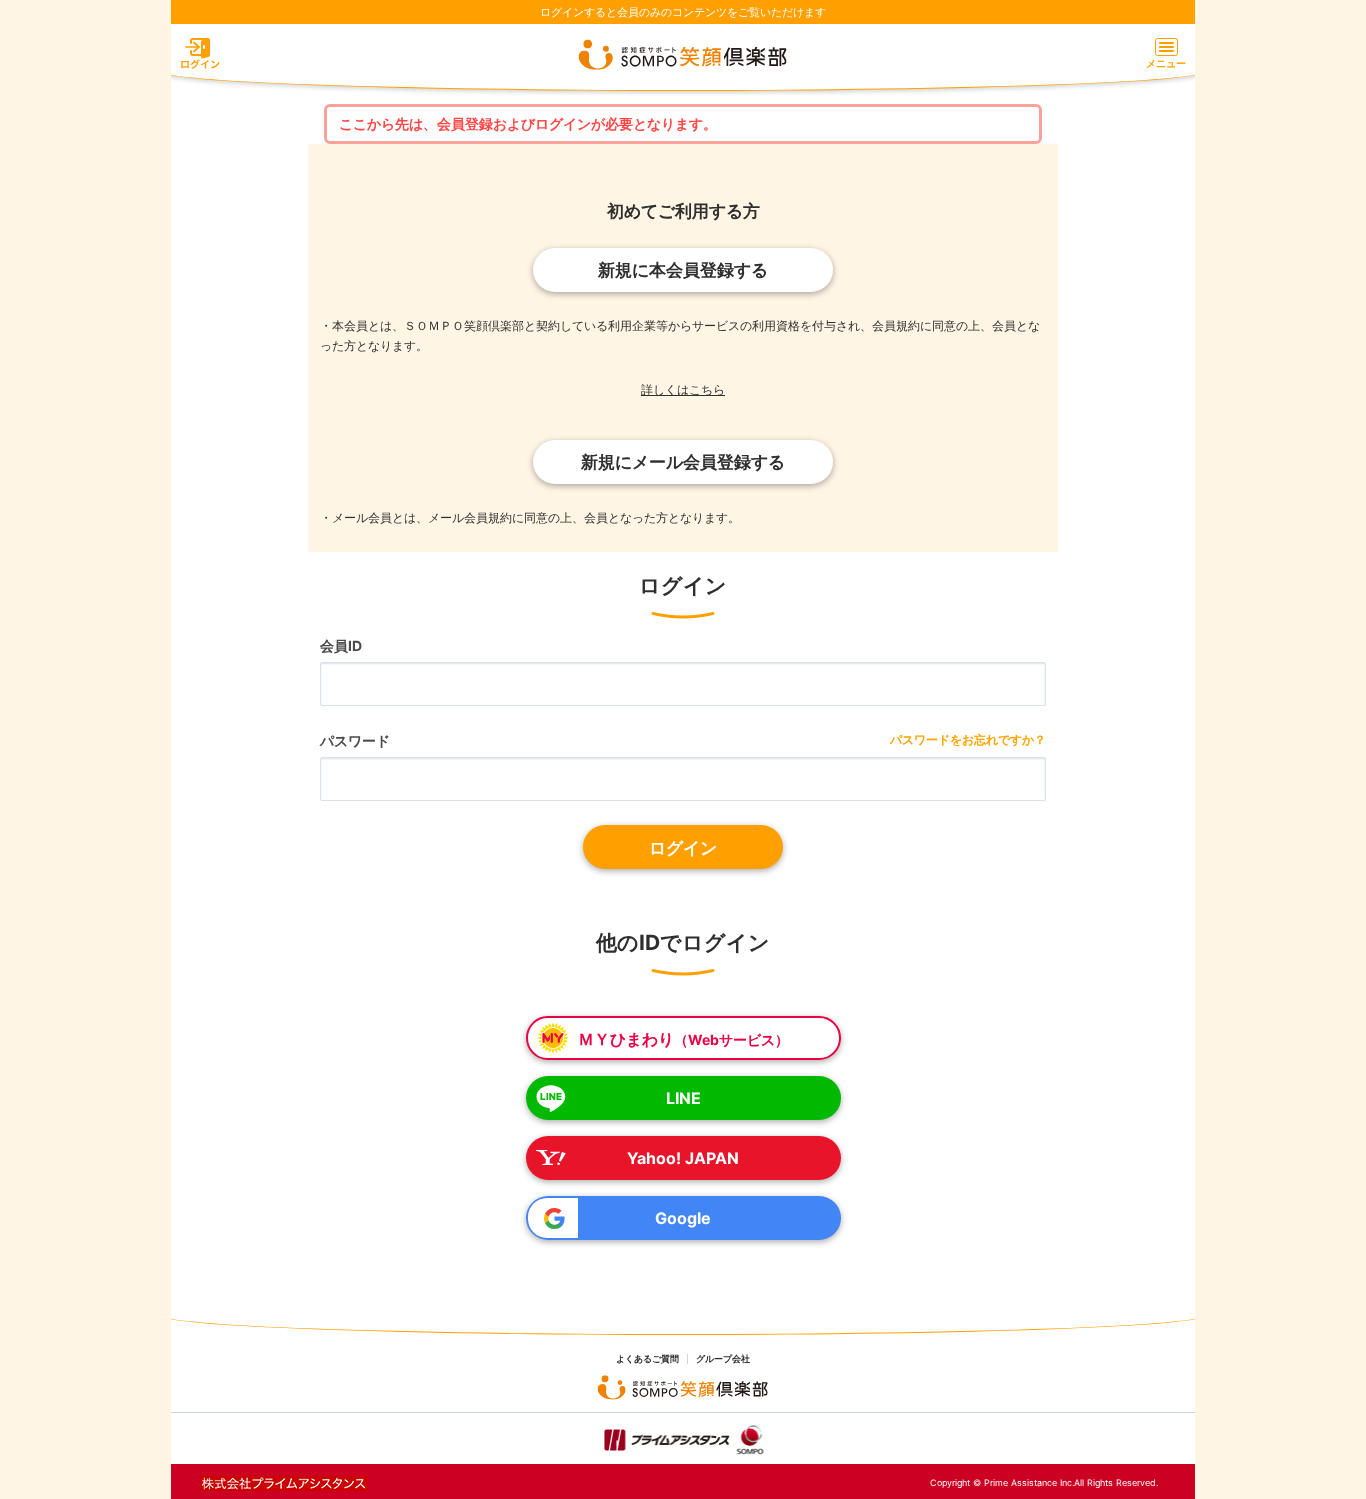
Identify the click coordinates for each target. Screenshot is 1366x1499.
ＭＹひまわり (683, 1039)
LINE (683, 1098)
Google (683, 1218)
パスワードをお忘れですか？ (968, 739)
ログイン (683, 848)
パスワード (355, 740)
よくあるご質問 (647, 1359)
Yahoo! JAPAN (683, 1158)
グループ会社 (723, 1359)
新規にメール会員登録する (683, 462)
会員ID (341, 645)
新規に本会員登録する (683, 270)
